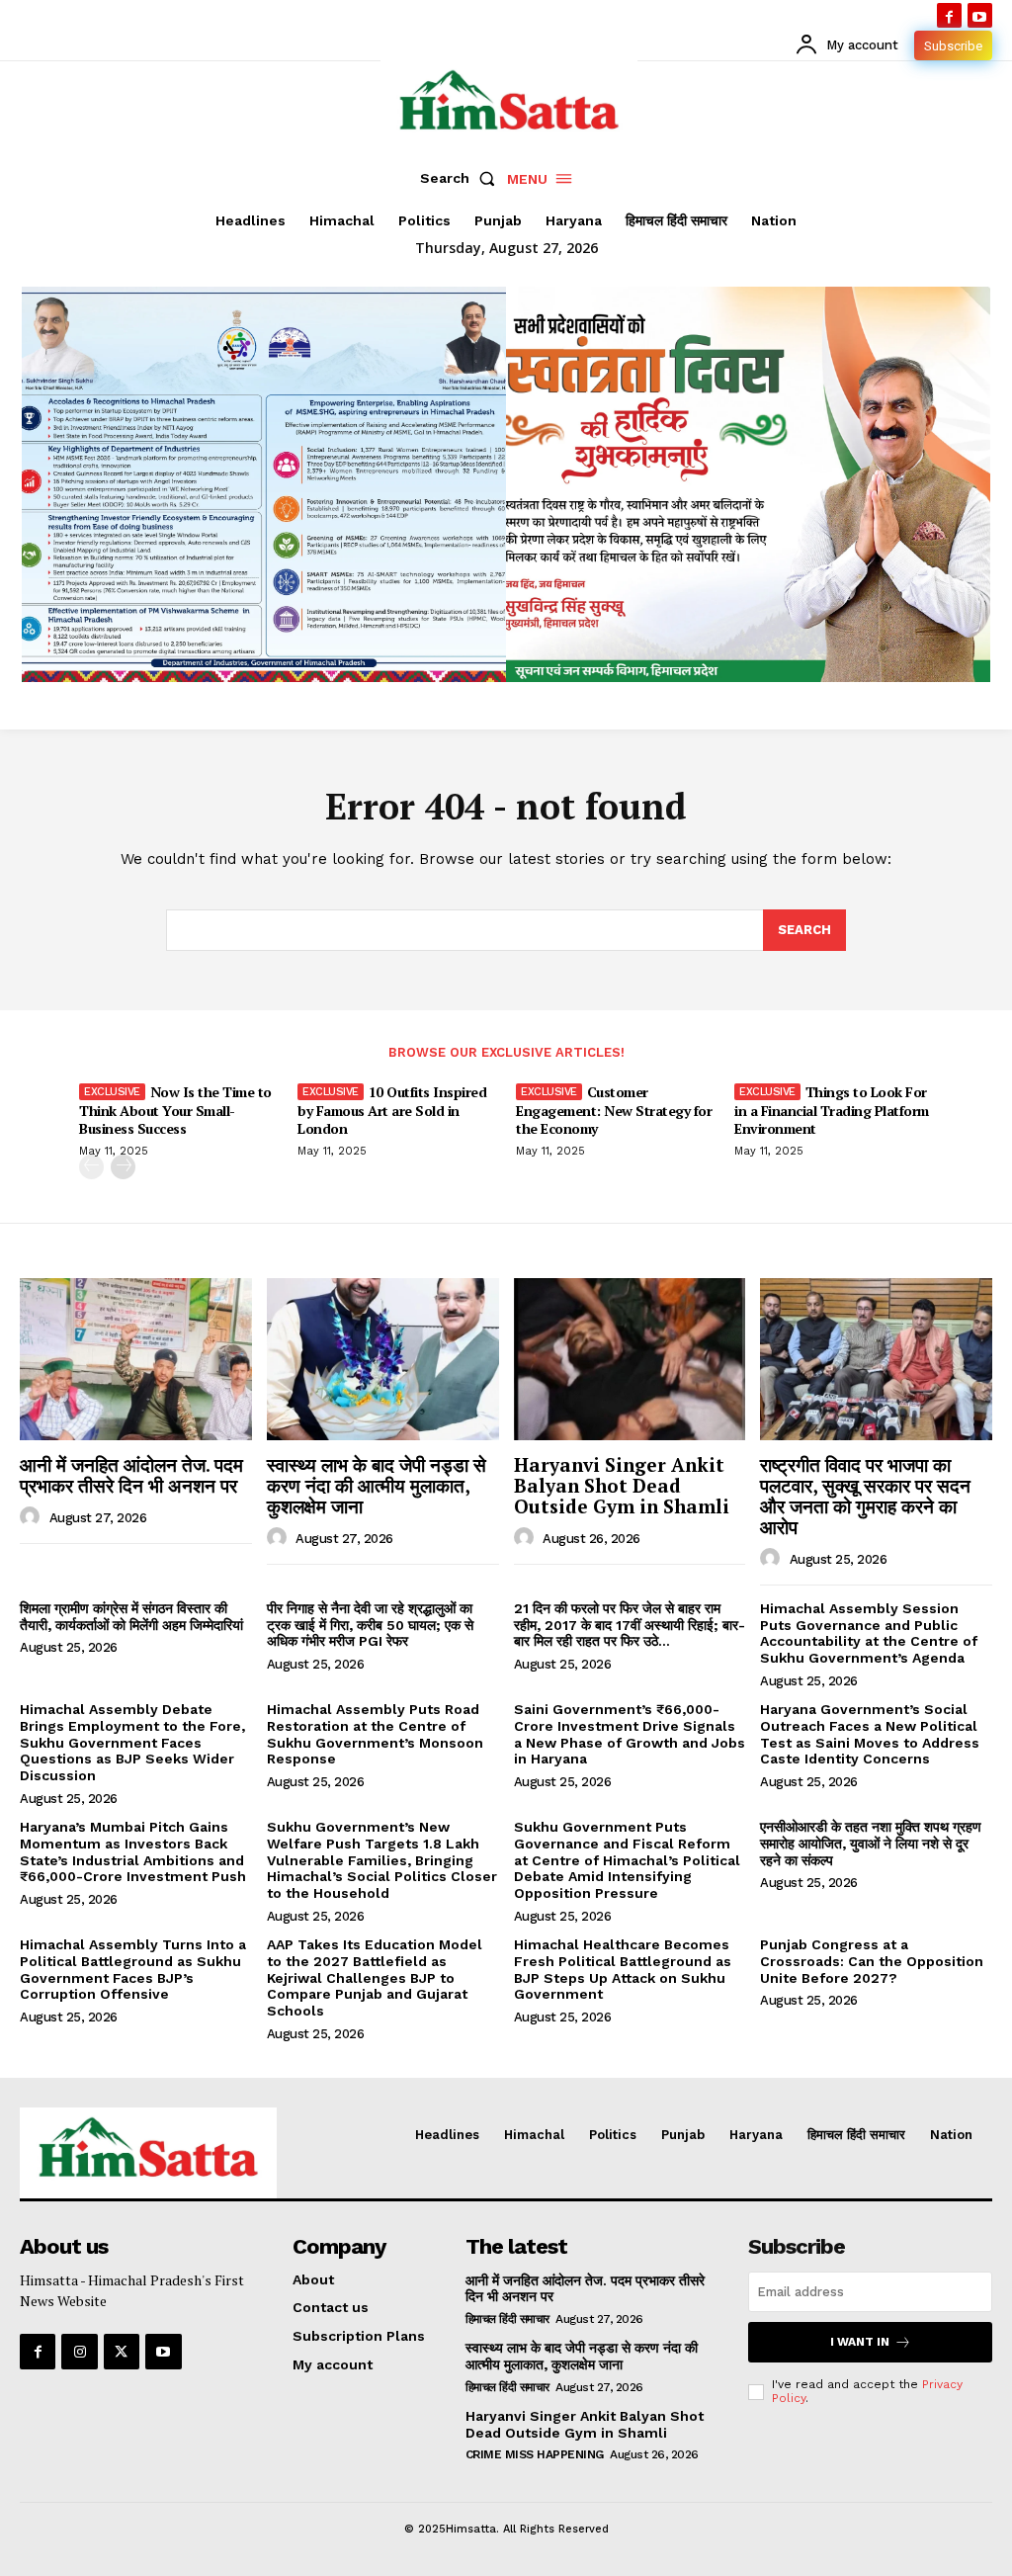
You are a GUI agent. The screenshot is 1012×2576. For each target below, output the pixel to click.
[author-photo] (33, 1517)
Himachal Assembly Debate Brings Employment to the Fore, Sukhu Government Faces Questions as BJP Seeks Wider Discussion (132, 1742)
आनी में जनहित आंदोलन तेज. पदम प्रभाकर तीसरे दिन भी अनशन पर (131, 1475)
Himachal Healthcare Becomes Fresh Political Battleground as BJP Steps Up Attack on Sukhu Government (623, 1969)
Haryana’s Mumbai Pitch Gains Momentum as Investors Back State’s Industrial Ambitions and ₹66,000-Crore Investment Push (133, 1851)
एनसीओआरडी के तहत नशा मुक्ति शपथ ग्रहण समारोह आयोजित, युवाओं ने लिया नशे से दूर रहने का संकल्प (871, 1844)
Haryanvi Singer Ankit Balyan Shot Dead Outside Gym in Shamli (622, 1485)
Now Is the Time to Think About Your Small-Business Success (175, 1110)
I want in (860, 2342)
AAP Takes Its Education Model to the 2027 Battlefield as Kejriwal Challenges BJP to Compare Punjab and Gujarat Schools (375, 1977)
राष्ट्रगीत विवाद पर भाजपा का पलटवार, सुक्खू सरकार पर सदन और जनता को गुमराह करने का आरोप (865, 1496)
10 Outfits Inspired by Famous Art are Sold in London (392, 1110)
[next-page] (123, 1167)
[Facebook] (949, 15)
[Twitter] (122, 2352)
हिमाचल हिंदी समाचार (507, 2319)
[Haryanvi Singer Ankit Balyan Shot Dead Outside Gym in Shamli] (630, 1359)
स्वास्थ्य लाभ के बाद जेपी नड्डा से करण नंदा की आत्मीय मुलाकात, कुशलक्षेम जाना (377, 1485)
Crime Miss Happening (535, 2454)
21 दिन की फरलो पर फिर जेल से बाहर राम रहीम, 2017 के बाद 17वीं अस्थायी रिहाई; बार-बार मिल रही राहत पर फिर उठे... (630, 1625)
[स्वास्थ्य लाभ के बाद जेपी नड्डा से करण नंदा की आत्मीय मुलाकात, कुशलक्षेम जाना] (383, 1359)
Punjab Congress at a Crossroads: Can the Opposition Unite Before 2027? (872, 1961)
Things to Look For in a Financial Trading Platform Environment (832, 1110)
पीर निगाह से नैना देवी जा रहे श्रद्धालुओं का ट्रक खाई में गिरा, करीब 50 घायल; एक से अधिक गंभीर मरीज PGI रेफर (370, 1625)
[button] (462, 178)
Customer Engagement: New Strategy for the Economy (614, 1110)
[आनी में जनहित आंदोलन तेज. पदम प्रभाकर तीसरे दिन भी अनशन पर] (136, 1359)
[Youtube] (980, 15)
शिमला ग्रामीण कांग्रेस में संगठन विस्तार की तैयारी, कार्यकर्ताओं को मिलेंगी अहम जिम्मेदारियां (131, 1617)
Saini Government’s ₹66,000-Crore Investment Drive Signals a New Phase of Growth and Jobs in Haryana (630, 1734)
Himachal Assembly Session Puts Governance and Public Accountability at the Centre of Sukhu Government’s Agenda (869, 1633)
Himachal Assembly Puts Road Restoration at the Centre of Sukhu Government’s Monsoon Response (375, 1734)
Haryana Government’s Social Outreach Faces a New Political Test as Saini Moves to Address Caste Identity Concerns (870, 1734)
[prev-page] (91, 1167)
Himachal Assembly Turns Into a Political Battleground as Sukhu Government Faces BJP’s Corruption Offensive (133, 1969)
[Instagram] (79, 2352)
